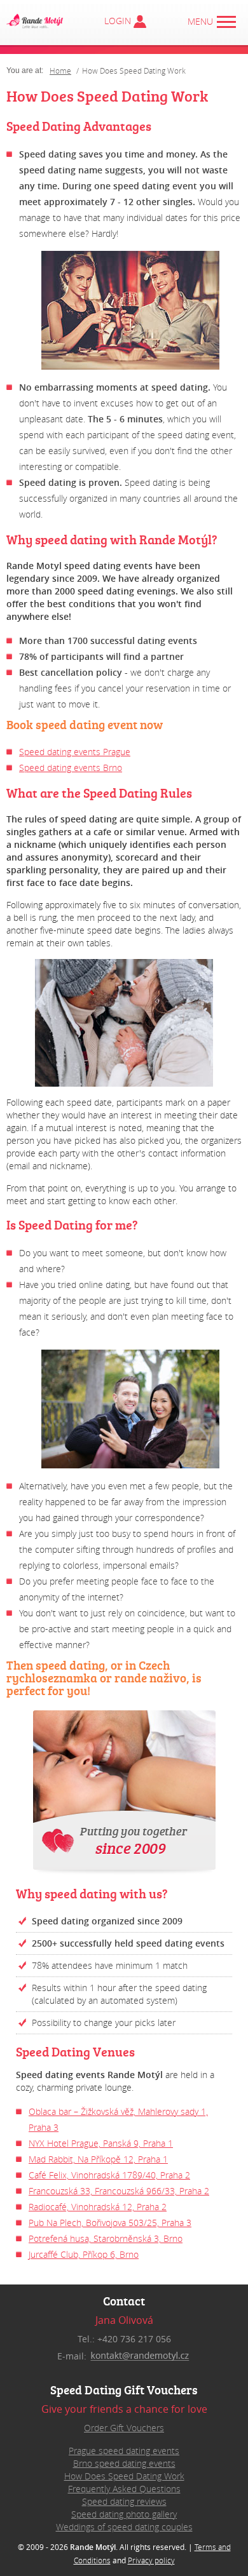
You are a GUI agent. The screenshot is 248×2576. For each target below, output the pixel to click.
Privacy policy (151, 2560)
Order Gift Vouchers (124, 2428)
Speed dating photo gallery (124, 2514)
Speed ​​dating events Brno (71, 768)
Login (129, 21)
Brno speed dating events (124, 2463)
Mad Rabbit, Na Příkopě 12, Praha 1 (98, 2159)
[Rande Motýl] (35, 21)
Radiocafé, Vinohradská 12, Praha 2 (98, 2207)
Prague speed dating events (124, 2451)
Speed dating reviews (124, 2501)
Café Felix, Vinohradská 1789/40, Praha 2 (109, 2175)
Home (60, 70)
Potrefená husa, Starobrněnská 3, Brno (106, 2238)
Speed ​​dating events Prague (75, 752)
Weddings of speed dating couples (124, 2527)
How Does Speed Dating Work (124, 2476)
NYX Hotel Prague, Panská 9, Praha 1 (101, 2143)
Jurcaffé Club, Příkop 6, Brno (84, 2254)
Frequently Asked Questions (124, 2489)
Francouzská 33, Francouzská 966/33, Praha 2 (119, 2191)
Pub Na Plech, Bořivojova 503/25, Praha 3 (110, 2223)
